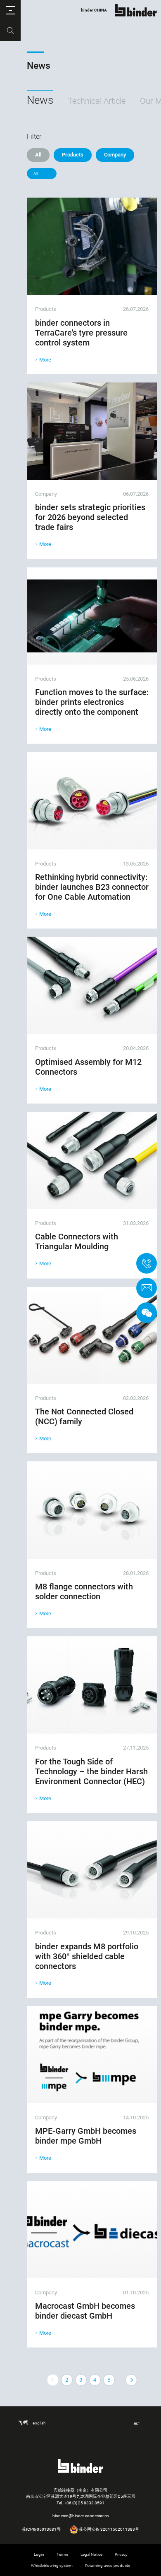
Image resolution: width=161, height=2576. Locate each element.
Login (39, 2554)
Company (115, 155)
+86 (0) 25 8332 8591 (84, 2503)
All (38, 155)
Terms (62, 2554)
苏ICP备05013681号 (41, 2529)
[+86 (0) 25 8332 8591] (147, 1263)
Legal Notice (91, 2554)
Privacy (121, 2554)
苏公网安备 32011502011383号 (109, 2529)
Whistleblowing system (52, 2565)
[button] (10, 10)
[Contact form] (147, 1288)
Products (73, 155)
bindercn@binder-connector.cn (81, 2516)
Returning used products (108, 2565)
